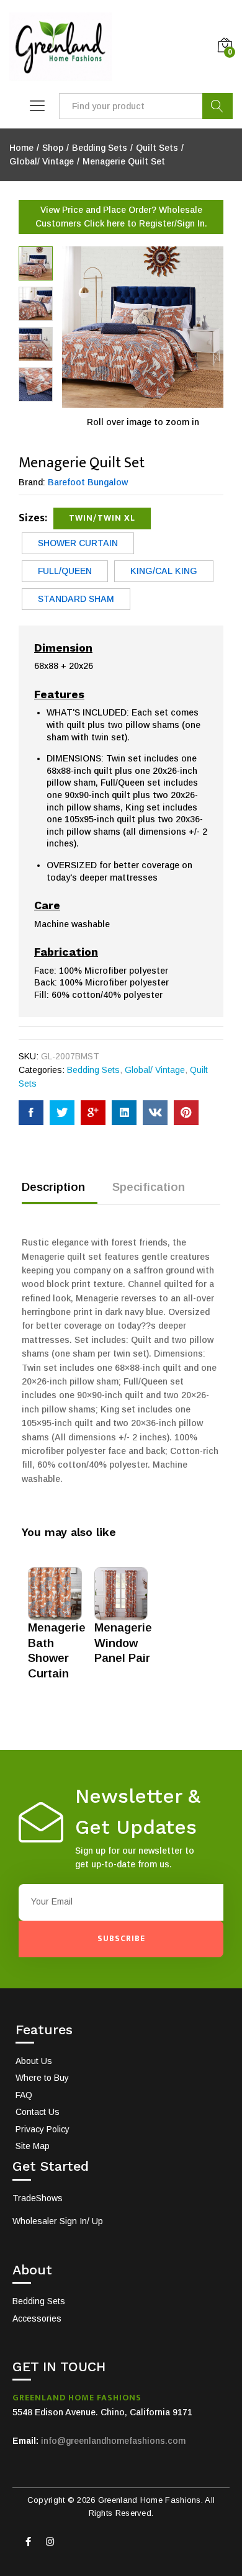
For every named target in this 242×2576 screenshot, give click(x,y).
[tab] (60, 1192)
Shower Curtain (78, 543)
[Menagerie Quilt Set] (31, 1113)
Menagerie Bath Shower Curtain (57, 1650)
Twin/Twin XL (102, 518)
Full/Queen (65, 571)
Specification (149, 1187)
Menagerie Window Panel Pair (123, 1643)
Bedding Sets (93, 1070)
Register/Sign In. (173, 223)
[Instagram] (50, 2542)
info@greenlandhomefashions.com (113, 2441)
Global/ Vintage (155, 1070)
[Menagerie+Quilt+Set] (62, 1113)
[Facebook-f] (28, 2542)
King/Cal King (164, 571)
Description (53, 1187)
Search (217, 106)
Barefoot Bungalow (88, 482)
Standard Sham (76, 599)
